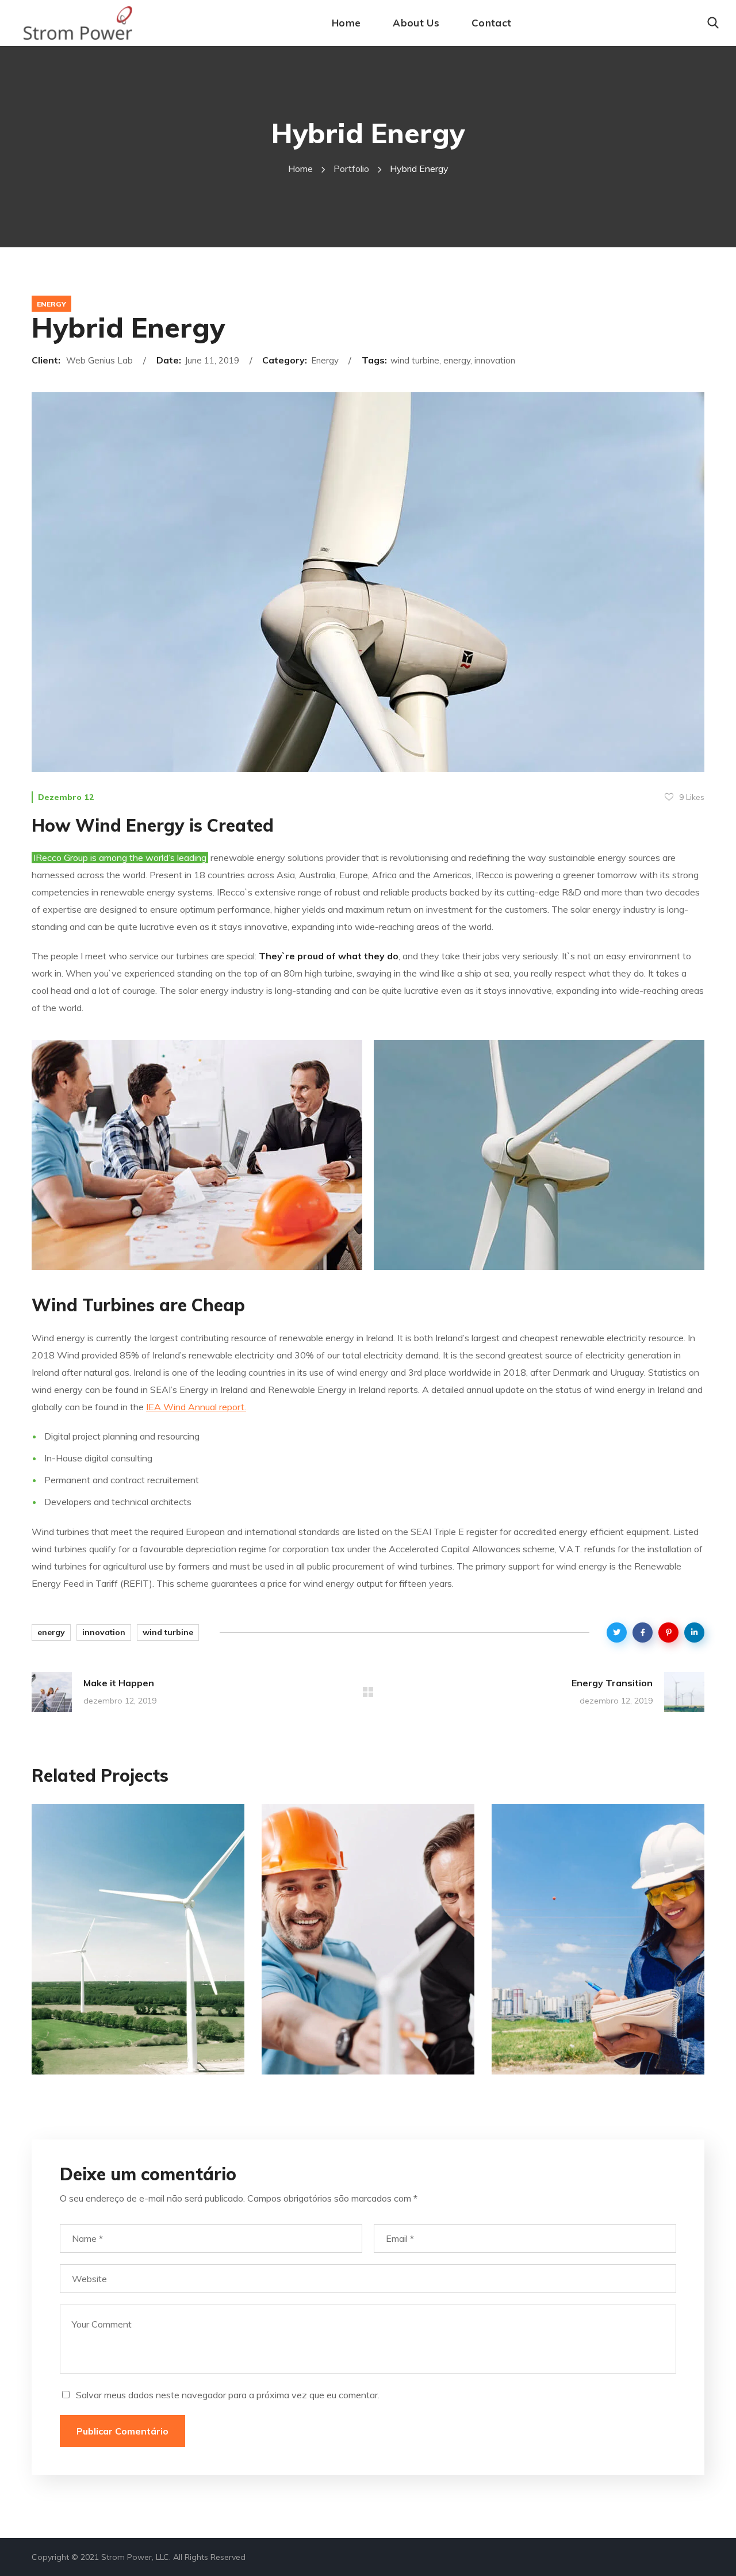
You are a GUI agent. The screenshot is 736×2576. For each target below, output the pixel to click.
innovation (104, 1632)
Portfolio (351, 169)
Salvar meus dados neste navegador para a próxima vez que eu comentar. (228, 2395)
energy (51, 1632)
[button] (713, 23)
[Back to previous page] (368, 1692)
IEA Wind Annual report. (196, 1407)
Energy (51, 304)
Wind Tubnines (115, 2059)
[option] (138, 1948)
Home (300, 169)
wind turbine (168, 1632)
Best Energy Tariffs (592, 2059)
